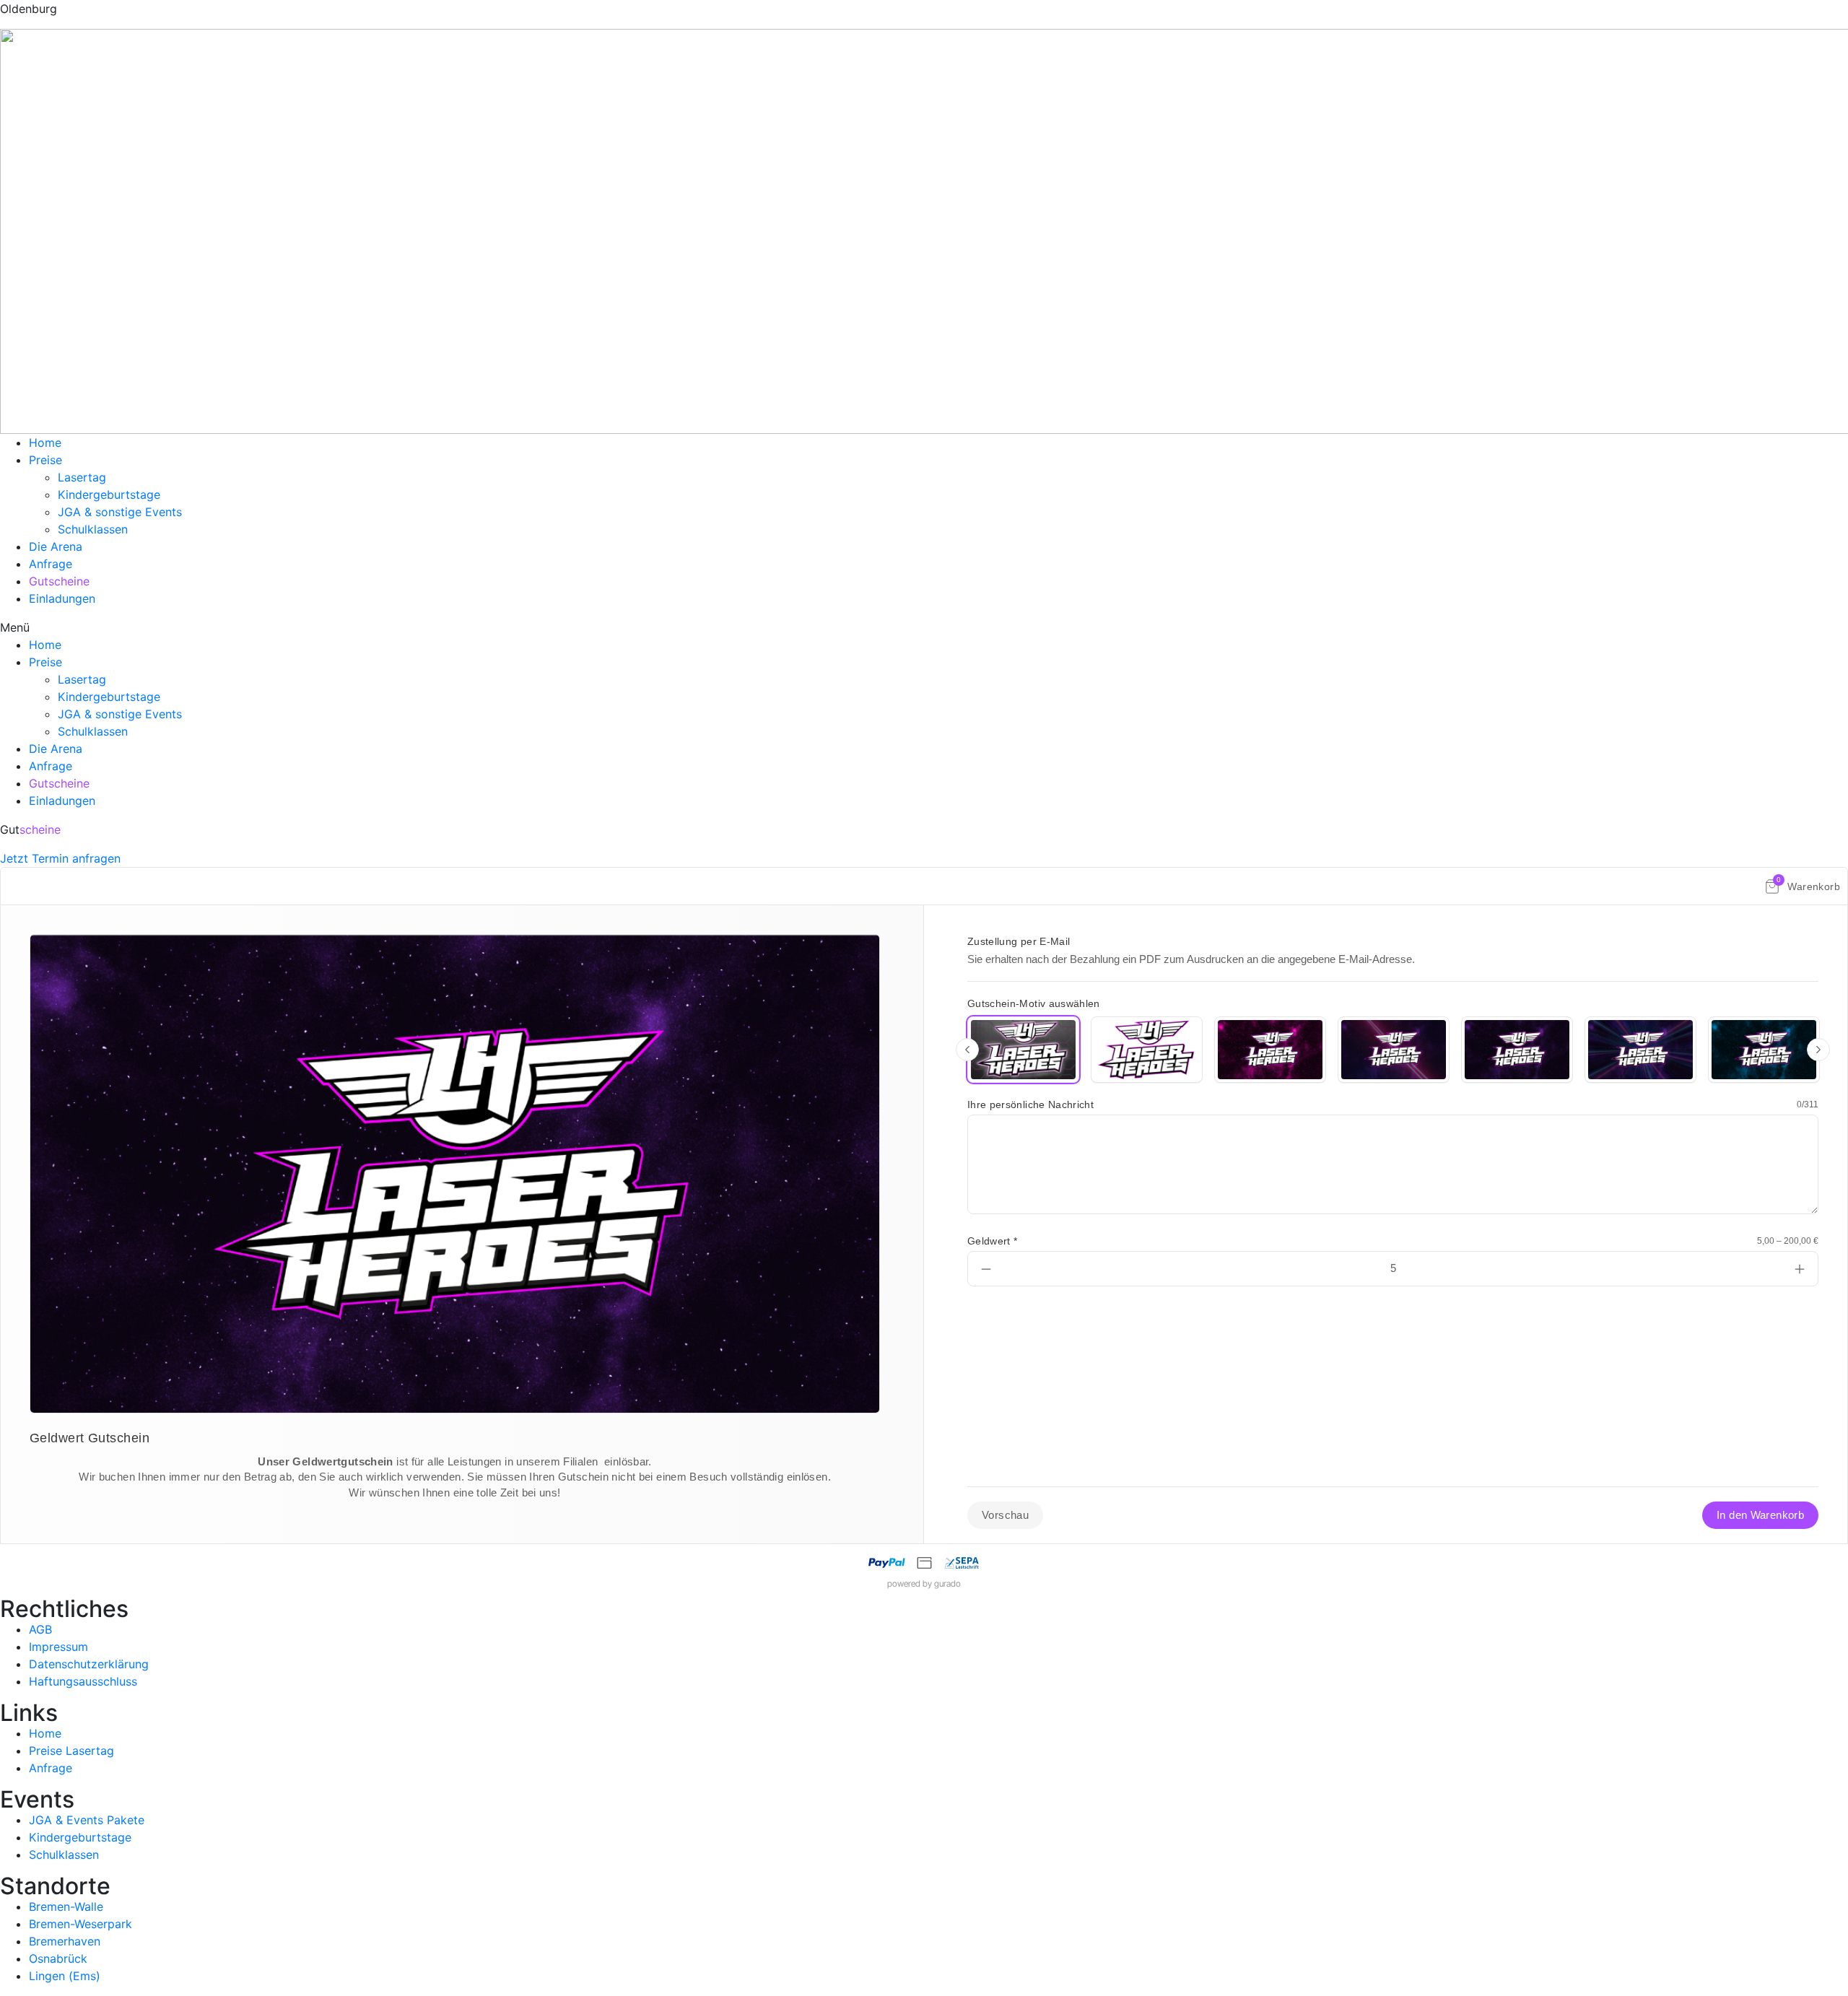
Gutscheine (59, 581)
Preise (45, 460)
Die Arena (56, 546)
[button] (924, 627)
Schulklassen (93, 529)
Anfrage (51, 564)
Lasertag (82, 477)
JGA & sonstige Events (120, 512)
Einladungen (62, 598)
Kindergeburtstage (109, 494)
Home (45, 443)
